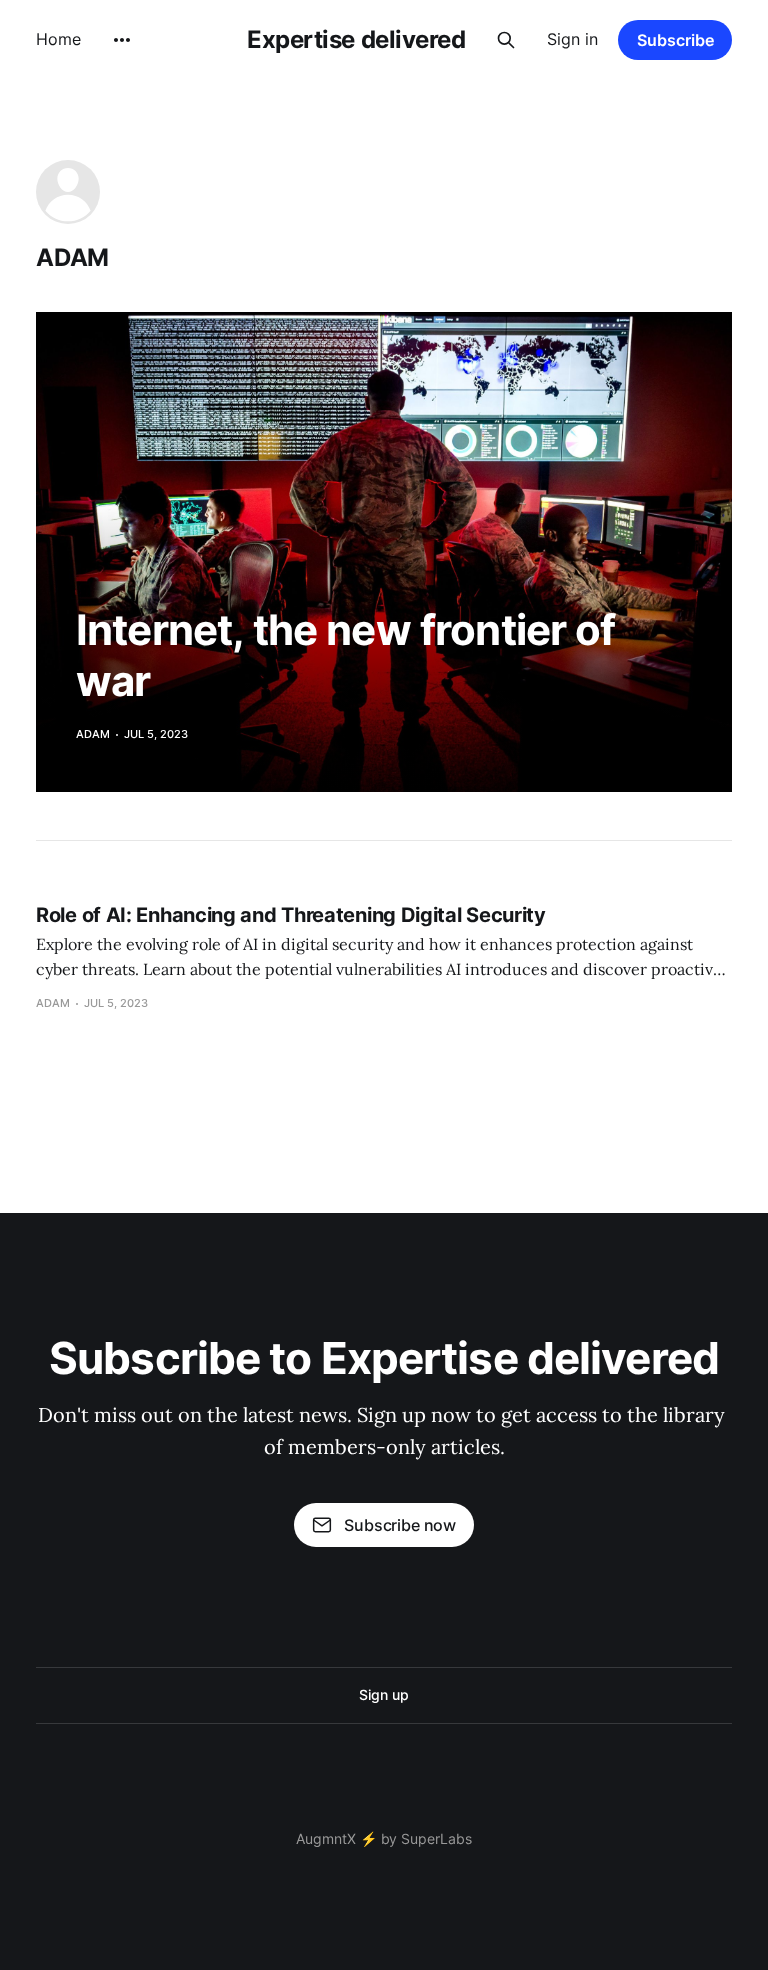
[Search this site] (506, 40)
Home (58, 39)
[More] (122, 40)
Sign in (572, 39)
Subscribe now (400, 1525)
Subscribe (675, 40)
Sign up (383, 1694)
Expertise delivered (356, 40)
